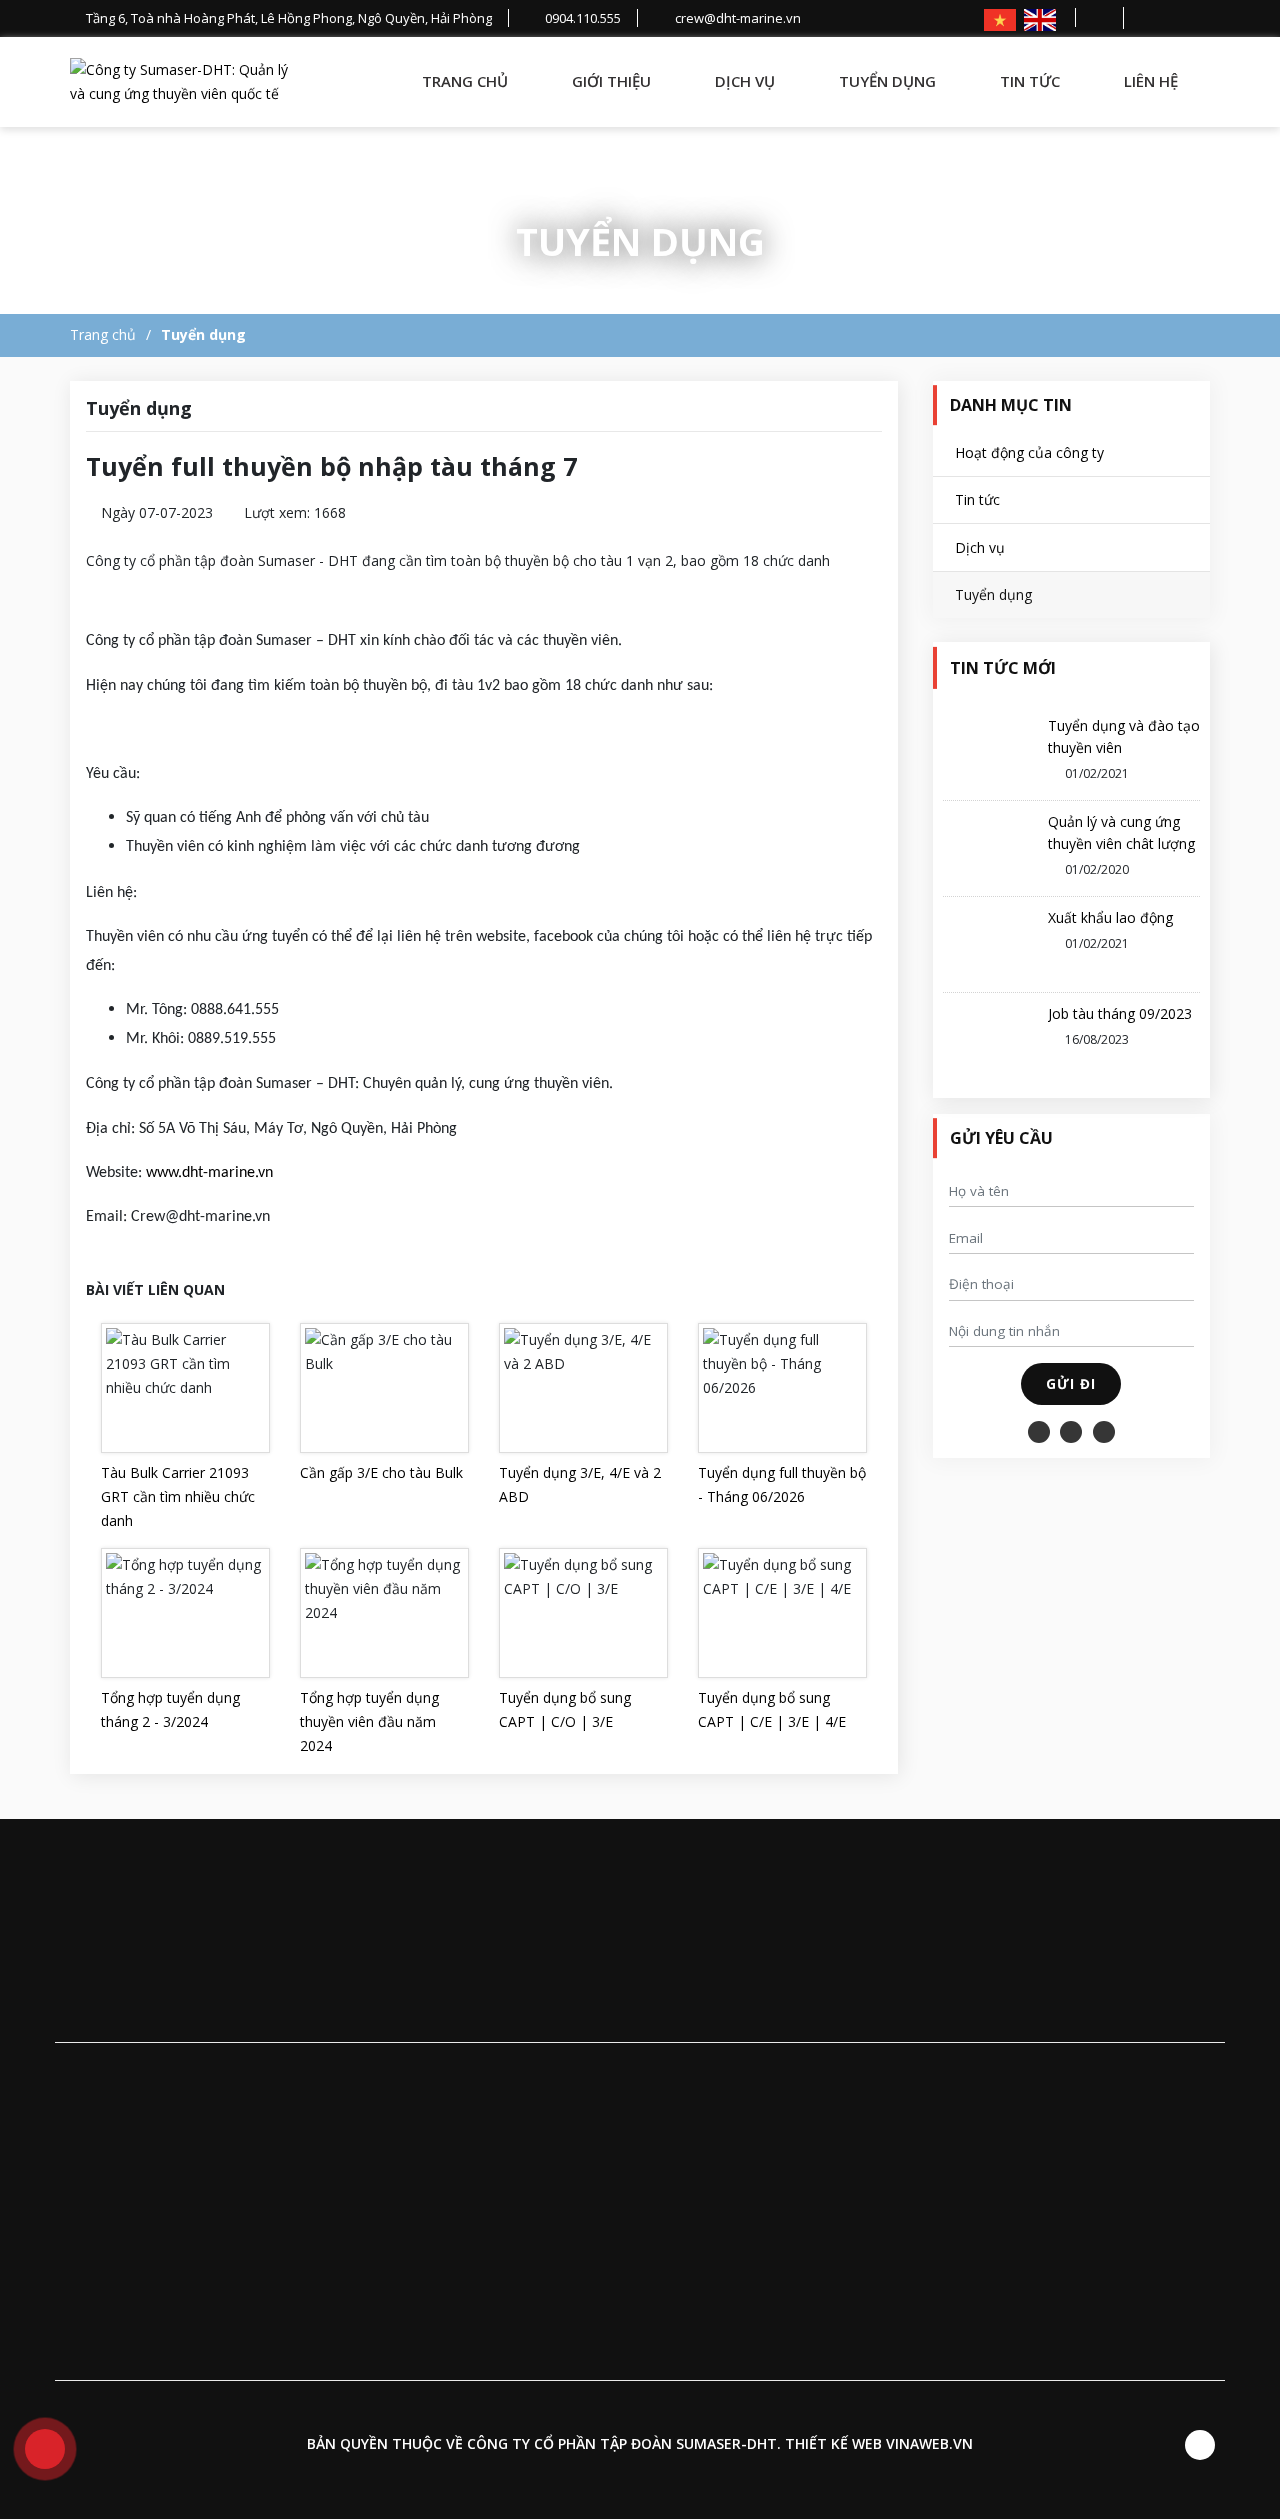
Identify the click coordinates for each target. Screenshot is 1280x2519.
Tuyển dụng (887, 81)
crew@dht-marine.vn (690, 2073)
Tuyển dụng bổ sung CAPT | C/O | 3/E (565, 1709)
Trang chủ (465, 81)
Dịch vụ (745, 81)
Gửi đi (1071, 1384)
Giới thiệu (611, 81)
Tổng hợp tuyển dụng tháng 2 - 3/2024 (170, 1709)
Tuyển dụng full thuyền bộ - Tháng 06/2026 (782, 1484)
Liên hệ (1151, 81)
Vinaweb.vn (929, 2443)
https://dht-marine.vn (927, 2073)
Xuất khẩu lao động (1110, 917)
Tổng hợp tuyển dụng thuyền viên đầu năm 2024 (369, 1721)
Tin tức (1030, 81)
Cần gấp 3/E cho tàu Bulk (381, 1472)
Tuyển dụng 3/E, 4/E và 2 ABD (580, 1484)
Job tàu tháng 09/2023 (1120, 1013)
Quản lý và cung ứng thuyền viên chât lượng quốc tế (1121, 843)
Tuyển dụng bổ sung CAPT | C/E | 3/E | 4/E (772, 1709)
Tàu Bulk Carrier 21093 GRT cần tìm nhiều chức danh (178, 1496)
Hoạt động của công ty (1029, 452)
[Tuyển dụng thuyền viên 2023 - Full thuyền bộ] (185, 82)
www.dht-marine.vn (209, 1173)
